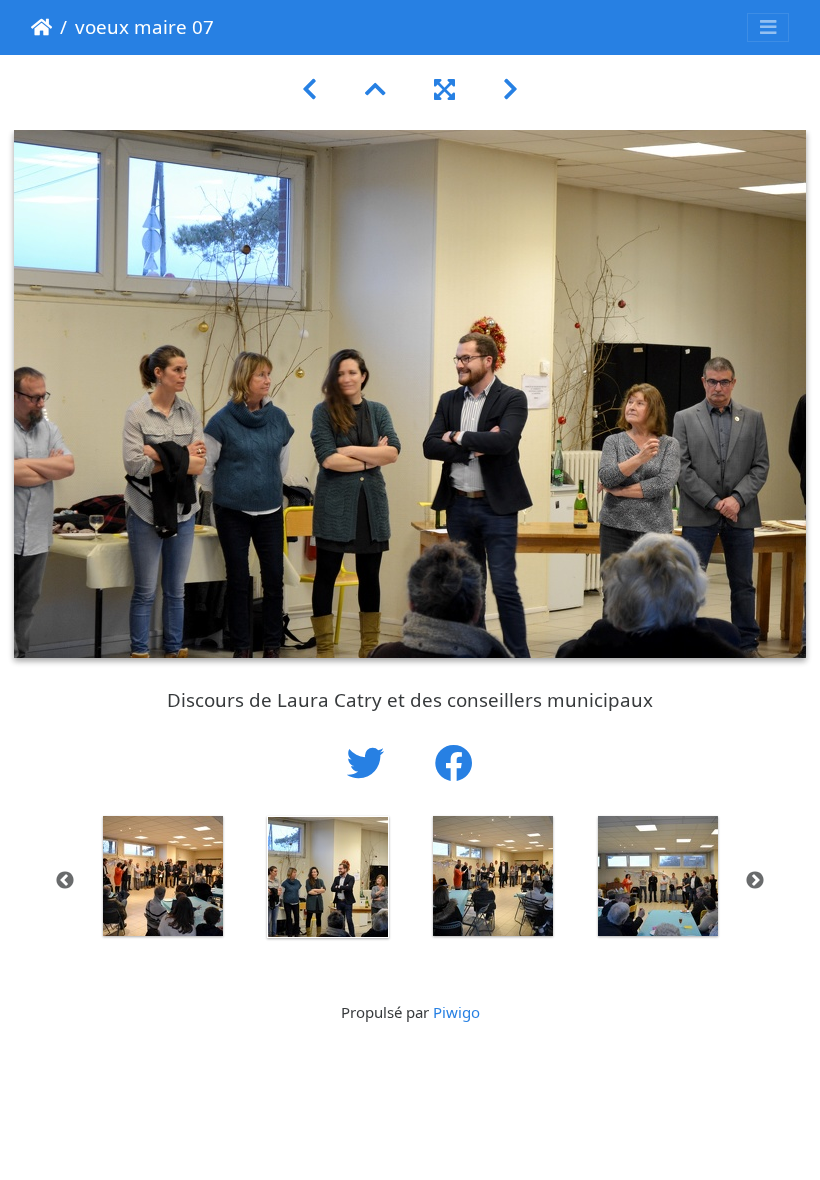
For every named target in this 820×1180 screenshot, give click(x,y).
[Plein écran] (444, 88)
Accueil (41, 27)
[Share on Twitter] (371, 762)
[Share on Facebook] (454, 762)
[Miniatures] (375, 88)
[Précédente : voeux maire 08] (309, 88)
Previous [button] (65, 881)
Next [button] (755, 881)
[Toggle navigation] (768, 27)
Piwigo (456, 1012)
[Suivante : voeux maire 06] (510, 88)
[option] (162, 876)
